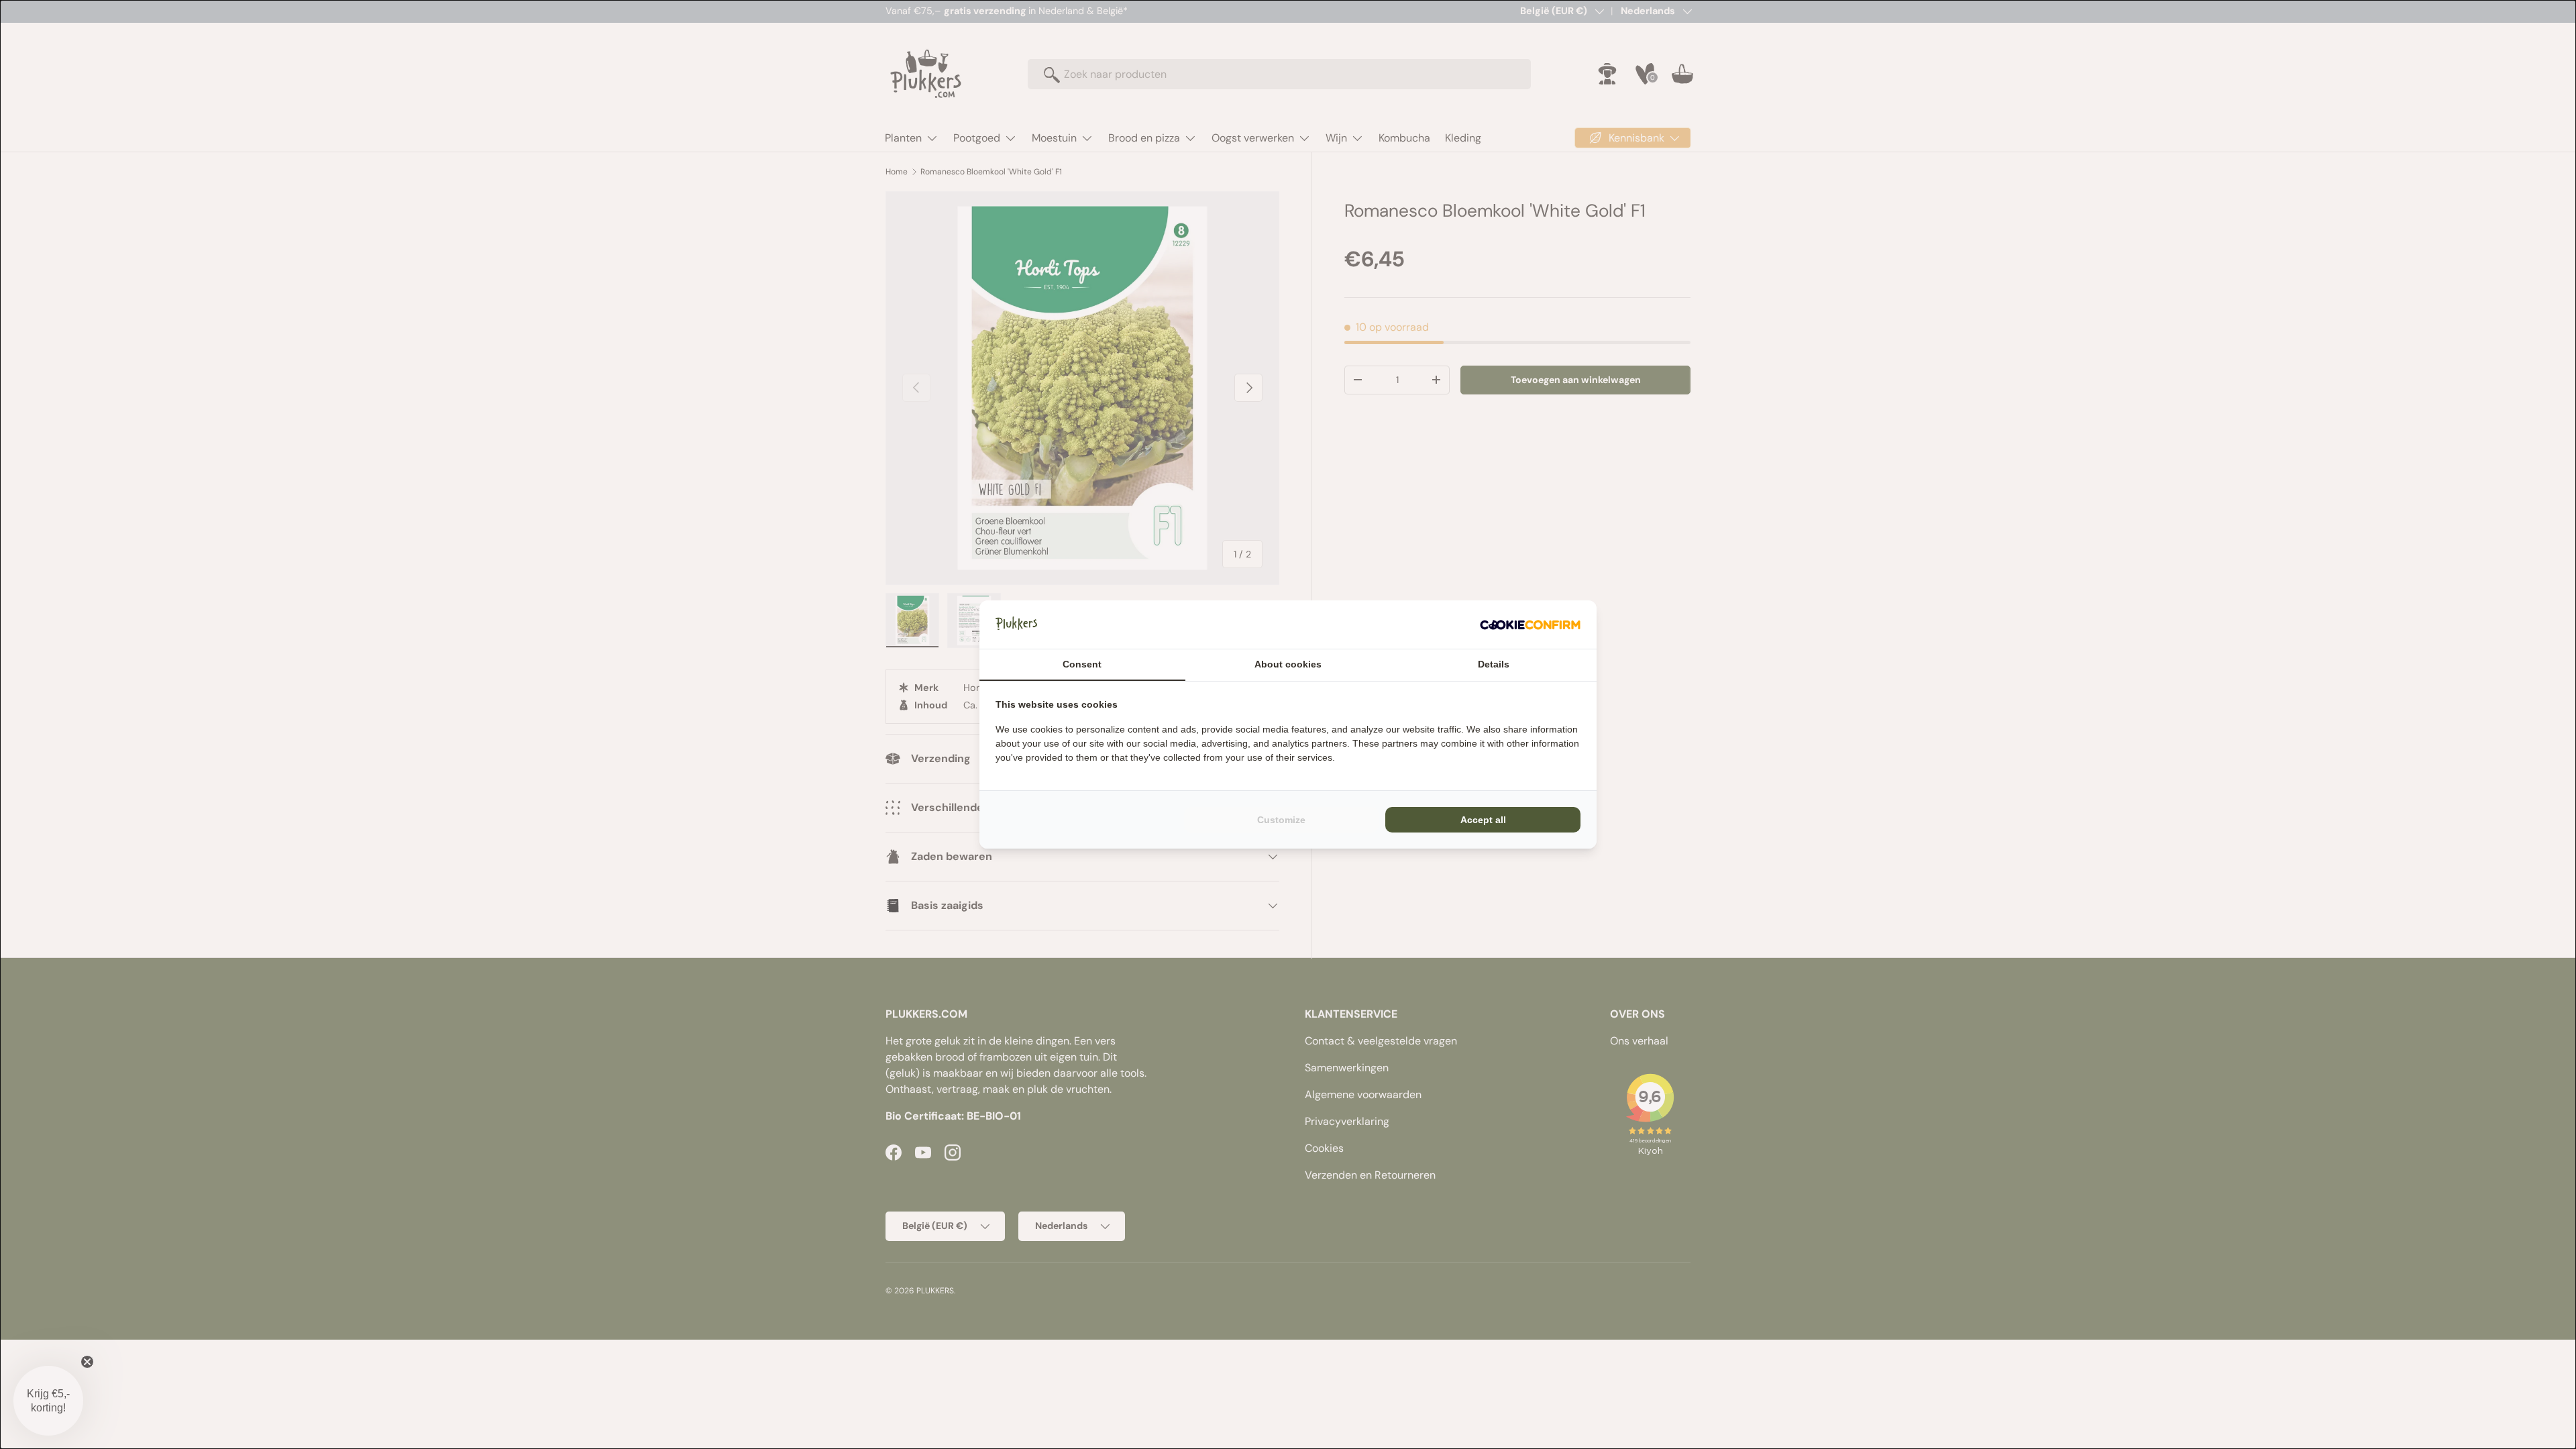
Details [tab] (1494, 664)
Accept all (1483, 820)
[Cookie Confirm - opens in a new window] (1530, 625)
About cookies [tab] (1288, 664)
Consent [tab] (1082, 664)
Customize (1281, 820)
